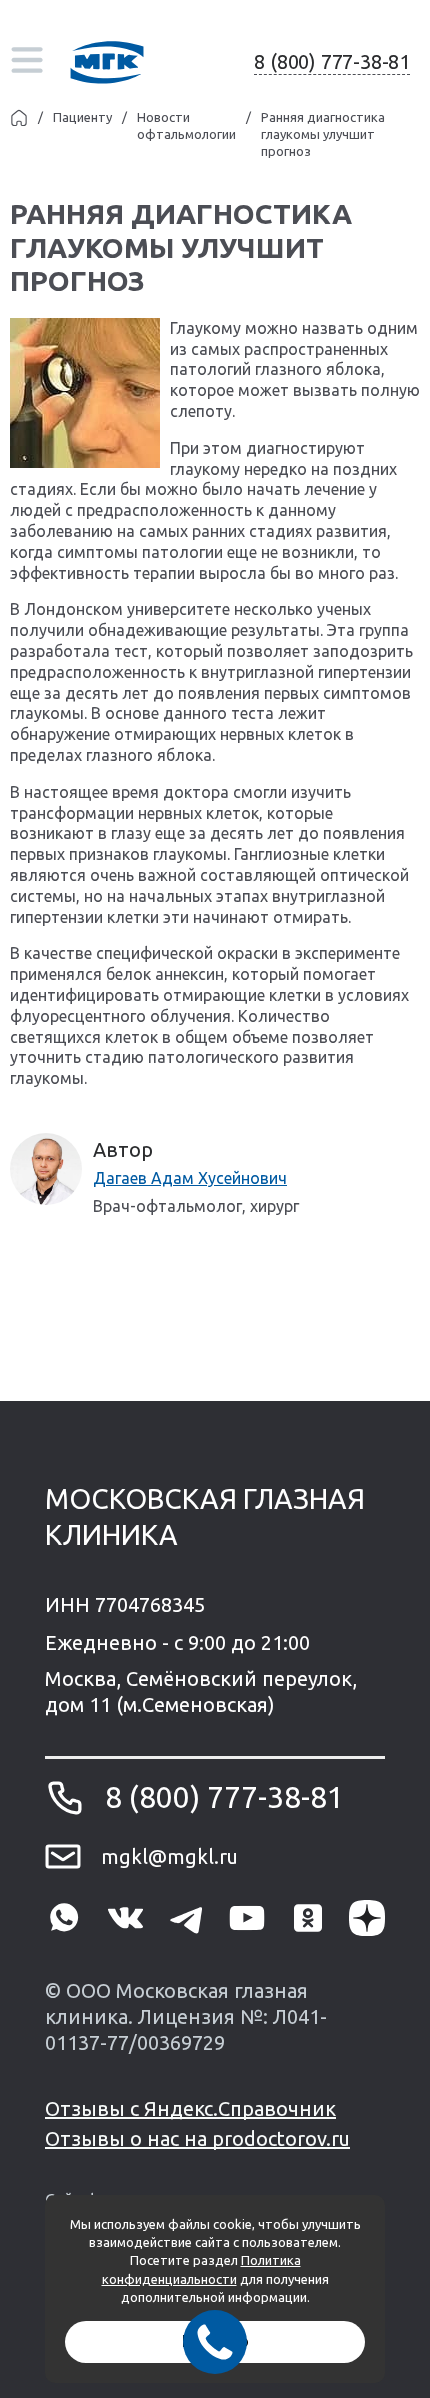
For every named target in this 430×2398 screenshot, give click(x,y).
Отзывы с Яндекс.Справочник (190, 2108)
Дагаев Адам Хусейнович (190, 1178)
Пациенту (82, 117)
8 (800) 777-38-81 (332, 61)
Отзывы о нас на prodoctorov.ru (197, 2138)
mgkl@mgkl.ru (169, 1856)
